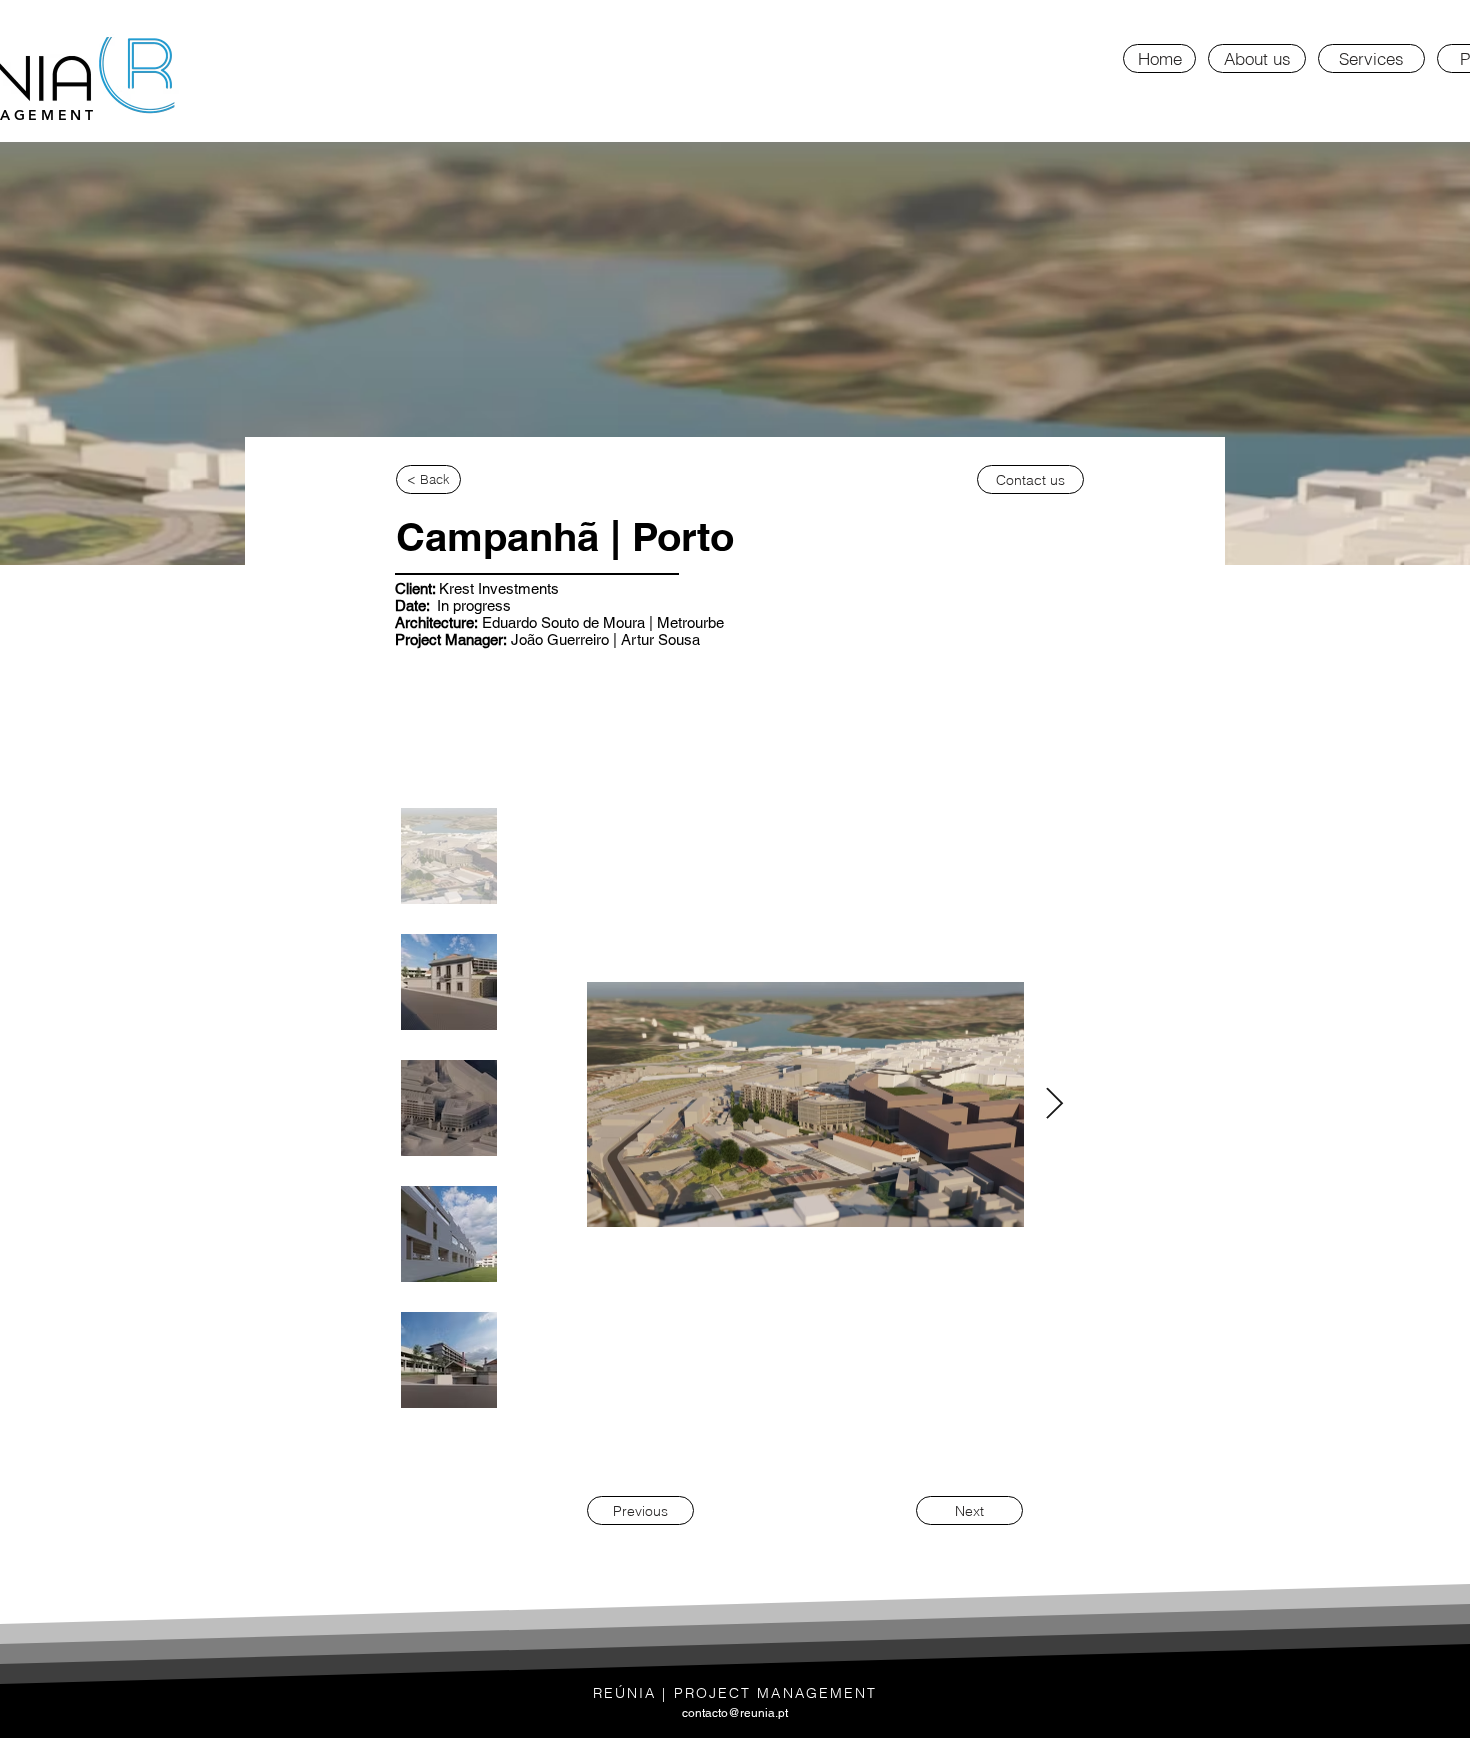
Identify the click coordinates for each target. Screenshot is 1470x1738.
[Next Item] (1054, 1105)
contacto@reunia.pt (735, 1713)
